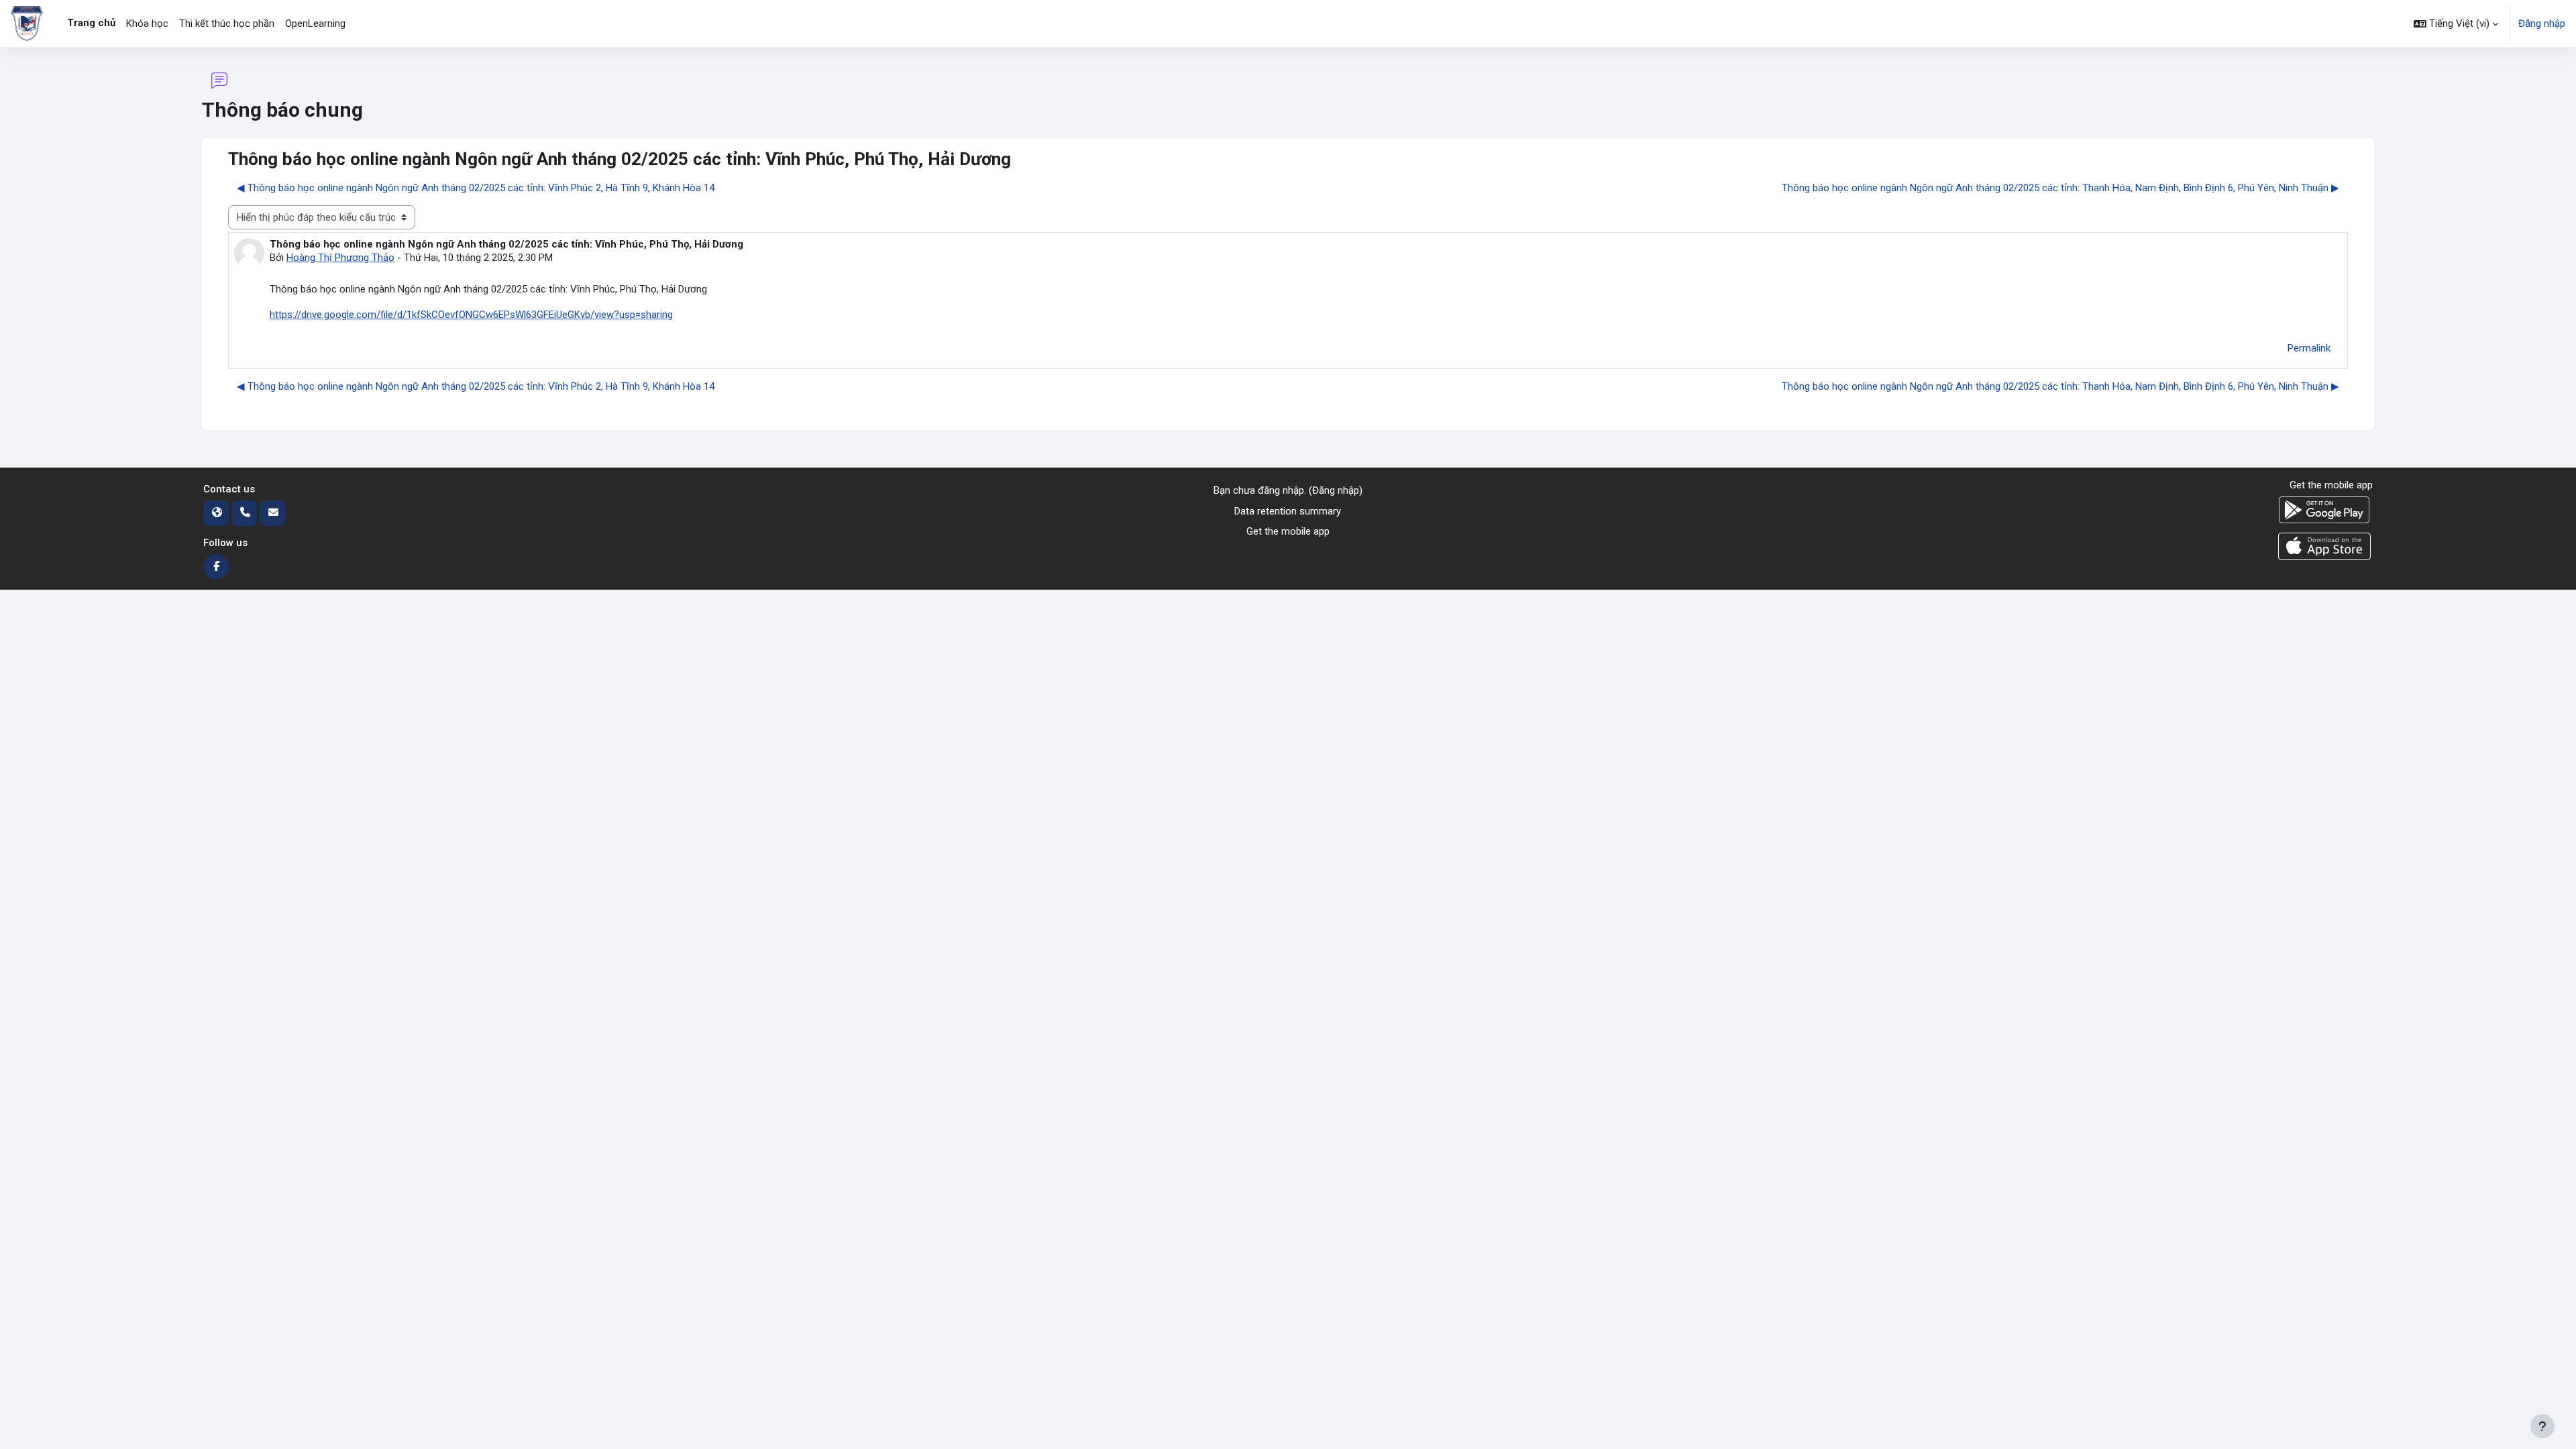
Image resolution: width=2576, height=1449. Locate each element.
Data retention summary (1288, 511)
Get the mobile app (1288, 531)
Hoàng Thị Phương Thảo (340, 258)
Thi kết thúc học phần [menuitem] (227, 23)
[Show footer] (2542, 1426)
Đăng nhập (2542, 23)
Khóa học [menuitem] (147, 23)
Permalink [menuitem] (2309, 348)
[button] (2456, 23)
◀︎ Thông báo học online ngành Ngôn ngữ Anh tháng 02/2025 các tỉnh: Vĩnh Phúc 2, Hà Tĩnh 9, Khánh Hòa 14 (476, 188)
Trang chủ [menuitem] (91, 23)
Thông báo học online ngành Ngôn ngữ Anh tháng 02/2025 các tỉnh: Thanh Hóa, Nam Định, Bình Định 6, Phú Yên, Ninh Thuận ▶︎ (2060, 188)
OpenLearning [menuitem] (315, 23)
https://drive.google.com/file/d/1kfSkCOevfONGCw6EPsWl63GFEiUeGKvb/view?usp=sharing (471, 315)
